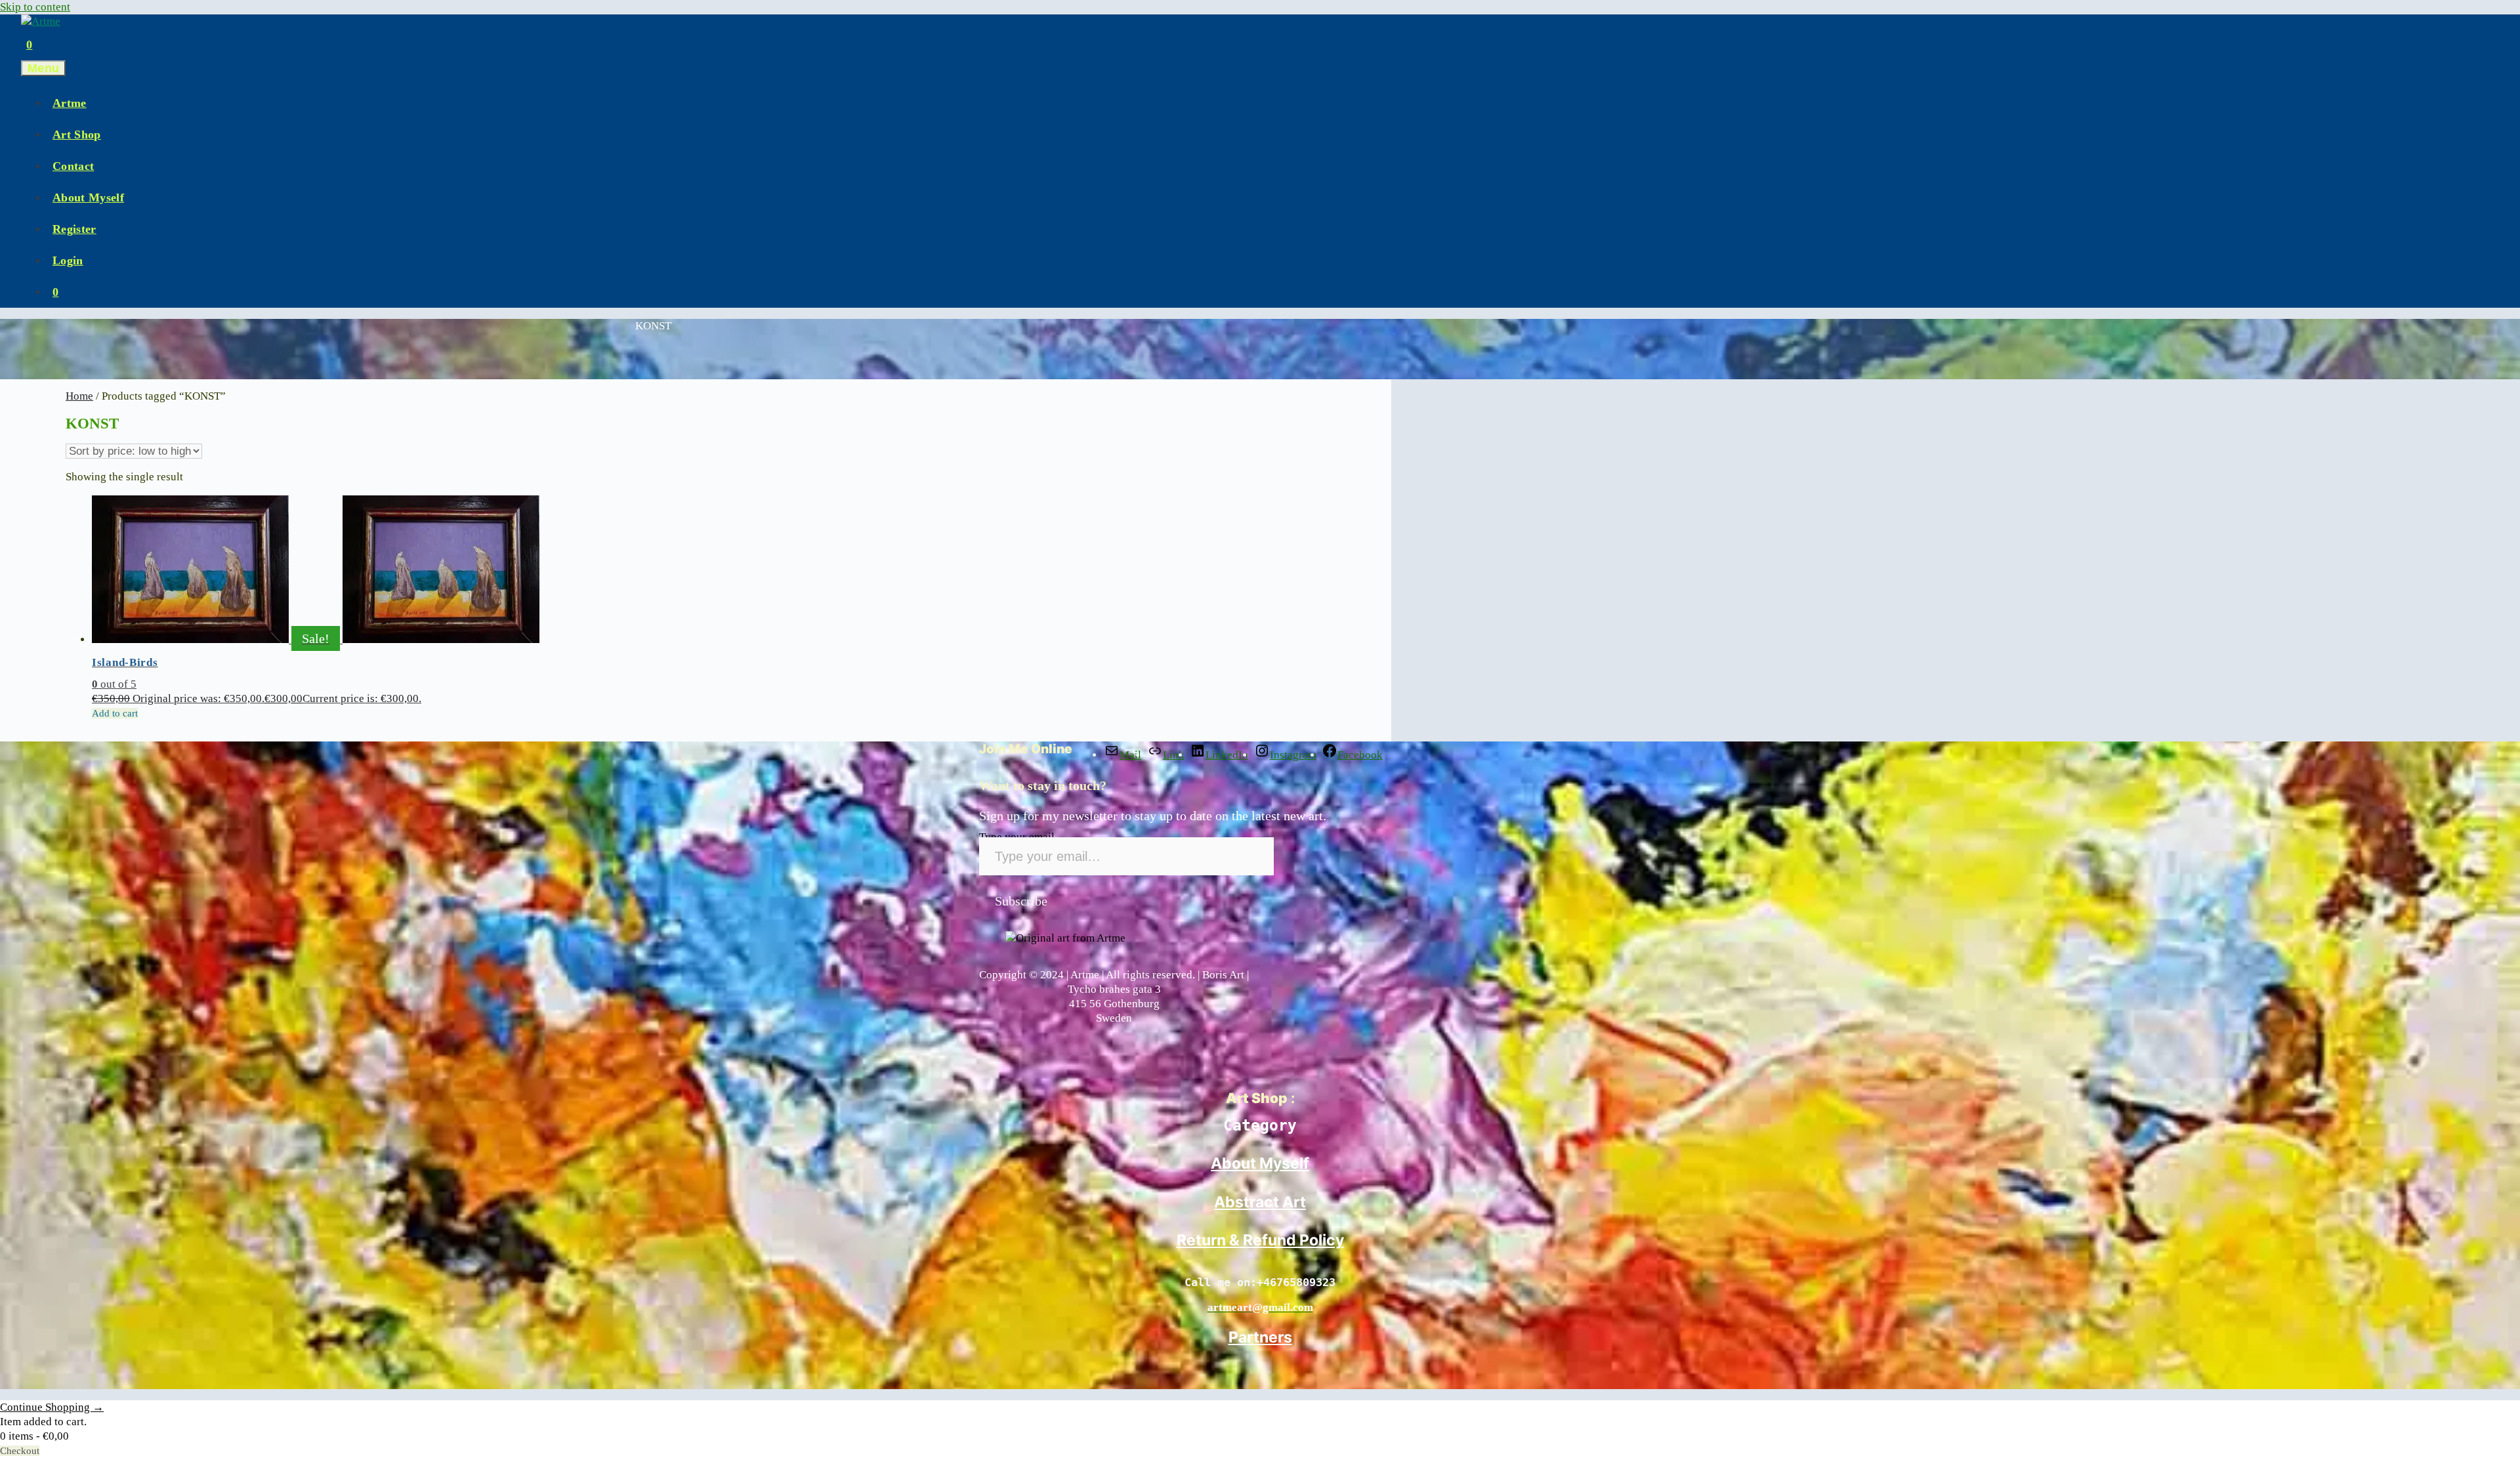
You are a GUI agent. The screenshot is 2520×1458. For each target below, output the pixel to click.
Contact (73, 166)
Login (68, 260)
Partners (1260, 1337)
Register (74, 229)
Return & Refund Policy (1260, 1240)
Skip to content (35, 7)
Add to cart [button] (115, 713)
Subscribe (1021, 901)
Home (79, 396)
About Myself (88, 198)
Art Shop (77, 135)
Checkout (20, 1451)
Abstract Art (1260, 1202)
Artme (70, 103)
